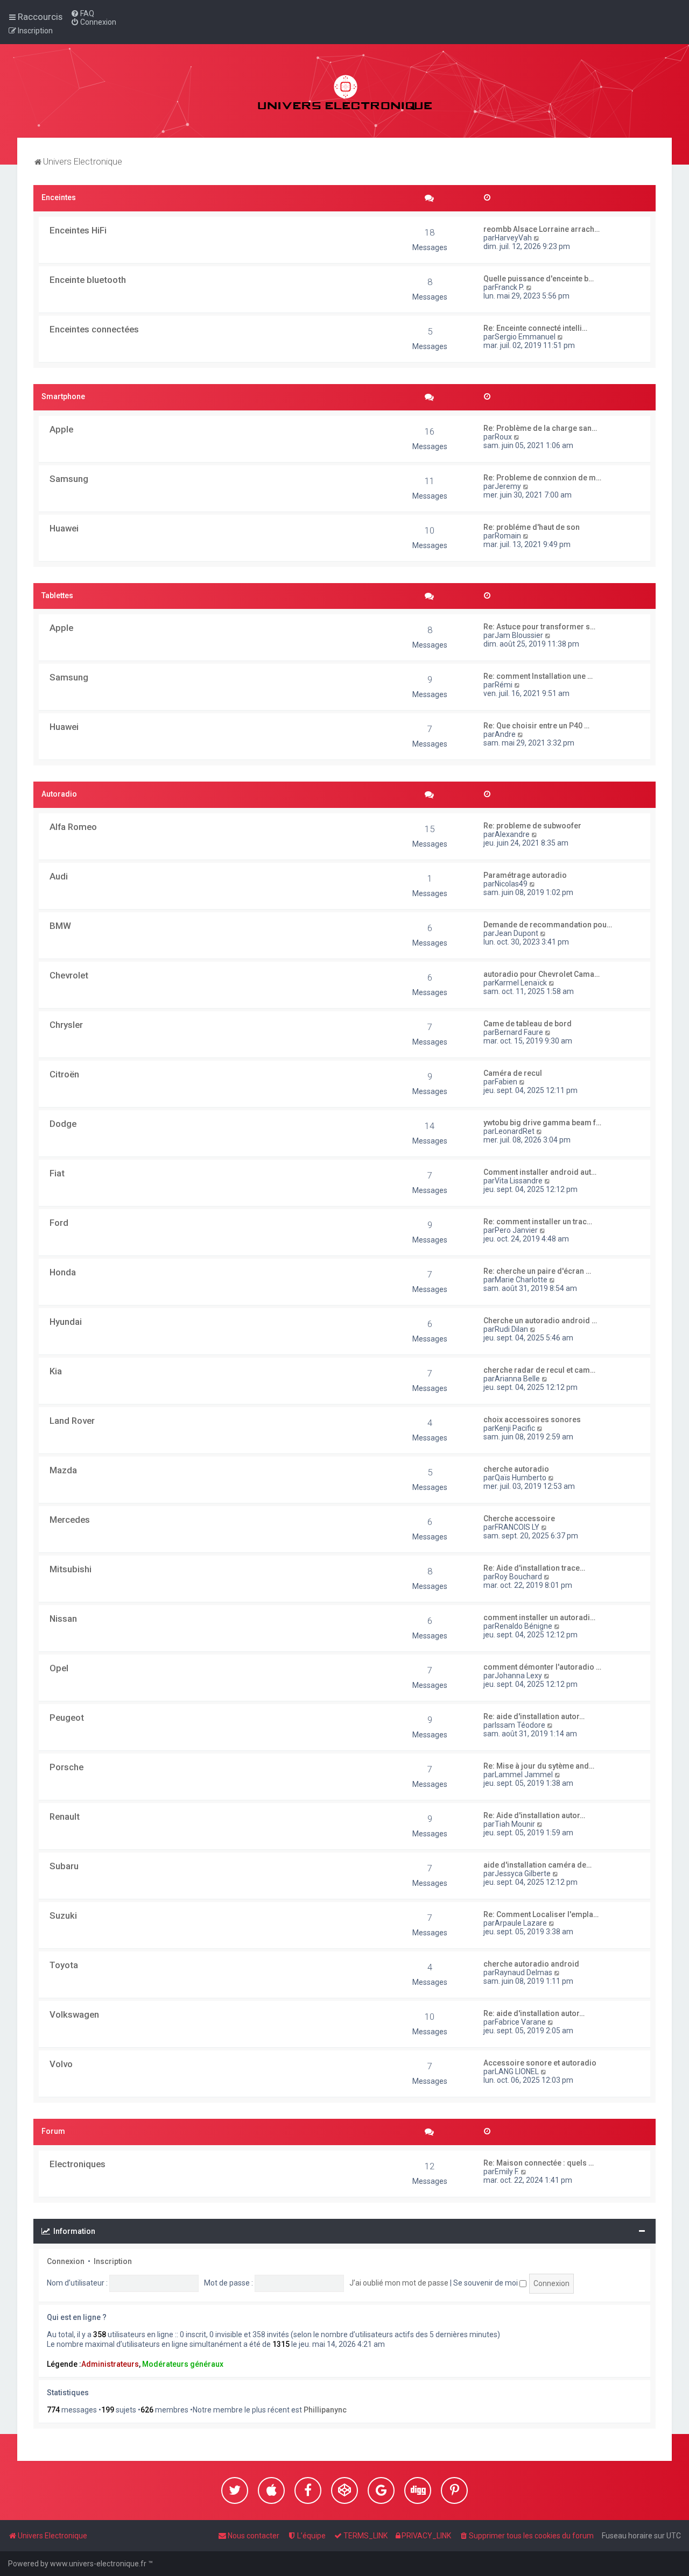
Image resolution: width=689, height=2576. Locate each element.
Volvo (61, 2064)
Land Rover (72, 1421)
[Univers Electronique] (345, 91)
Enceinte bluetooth (88, 280)
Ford (59, 1223)
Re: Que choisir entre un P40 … (536, 726)
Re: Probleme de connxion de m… (542, 478)
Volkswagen (74, 2014)
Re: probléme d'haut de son (532, 527)
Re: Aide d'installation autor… (534, 1815)
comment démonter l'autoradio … (542, 1667)
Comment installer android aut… (540, 1172)
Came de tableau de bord (528, 1024)
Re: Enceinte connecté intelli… (535, 328)
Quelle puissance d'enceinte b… (539, 279)
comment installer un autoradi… (539, 1617)
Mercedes (70, 1520)
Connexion (66, 2261)
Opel (59, 1668)
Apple (61, 429)
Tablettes (57, 595)
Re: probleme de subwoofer (532, 826)
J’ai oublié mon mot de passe (399, 2283)
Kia (56, 1371)
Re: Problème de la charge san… (540, 428)
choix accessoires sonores (532, 1420)
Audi (59, 876)
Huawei (64, 528)
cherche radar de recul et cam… (539, 1370)
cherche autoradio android (531, 1964)
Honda (63, 1272)
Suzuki (63, 1915)
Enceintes (59, 197)
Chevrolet (69, 975)
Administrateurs (110, 2364)
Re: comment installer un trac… (538, 1222)
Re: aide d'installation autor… (534, 1716)
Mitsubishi (71, 1569)
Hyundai (66, 1322)
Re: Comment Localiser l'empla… (541, 1914)
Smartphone (63, 396)
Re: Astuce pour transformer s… (539, 627)
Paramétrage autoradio (525, 875)
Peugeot (67, 1718)
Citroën (64, 1074)
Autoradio (59, 794)
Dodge (63, 1124)
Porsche (66, 1767)
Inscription (113, 2261)
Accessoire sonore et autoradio (540, 2063)
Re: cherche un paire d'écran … (537, 1271)
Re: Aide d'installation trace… (534, 1568)
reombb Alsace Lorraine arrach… (542, 229)
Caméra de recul (513, 1073)
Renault (65, 1816)
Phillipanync (325, 2410)
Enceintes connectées (94, 329)
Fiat (57, 1173)
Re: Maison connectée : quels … (539, 2163)
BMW (60, 926)
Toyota (64, 1965)
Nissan (63, 1619)
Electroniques (78, 2164)
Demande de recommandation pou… (548, 925)
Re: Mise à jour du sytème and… (539, 1766)
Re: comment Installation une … (538, 676)
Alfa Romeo (73, 827)
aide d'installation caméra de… (537, 1865)
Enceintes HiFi (78, 230)
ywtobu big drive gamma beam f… (542, 1123)
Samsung (69, 479)
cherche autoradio (516, 1469)
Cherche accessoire (519, 1518)
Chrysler (66, 1025)
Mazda (63, 1470)
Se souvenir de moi (486, 2283)
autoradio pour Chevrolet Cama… (542, 974)
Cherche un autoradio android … (540, 1321)
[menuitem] (82, 13)
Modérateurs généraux (183, 2364)
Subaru (64, 1866)
